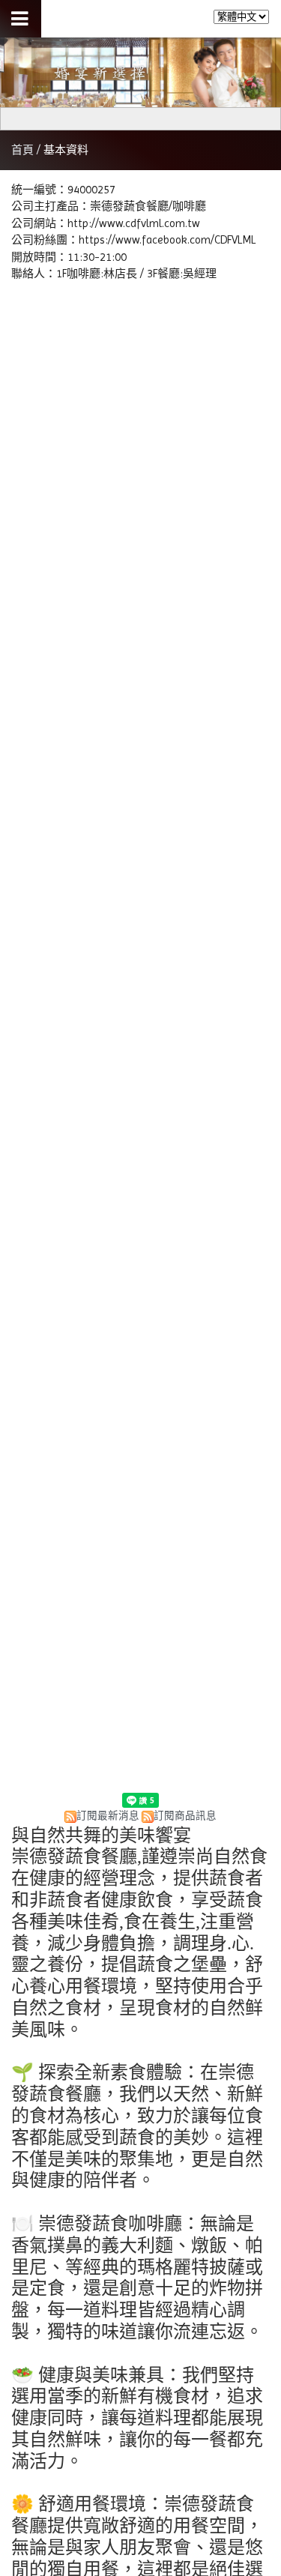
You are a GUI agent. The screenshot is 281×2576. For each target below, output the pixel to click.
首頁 (22, 150)
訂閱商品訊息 (185, 1816)
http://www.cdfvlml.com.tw (134, 223)
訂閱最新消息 (108, 1816)
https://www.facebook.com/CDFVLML (167, 240)
